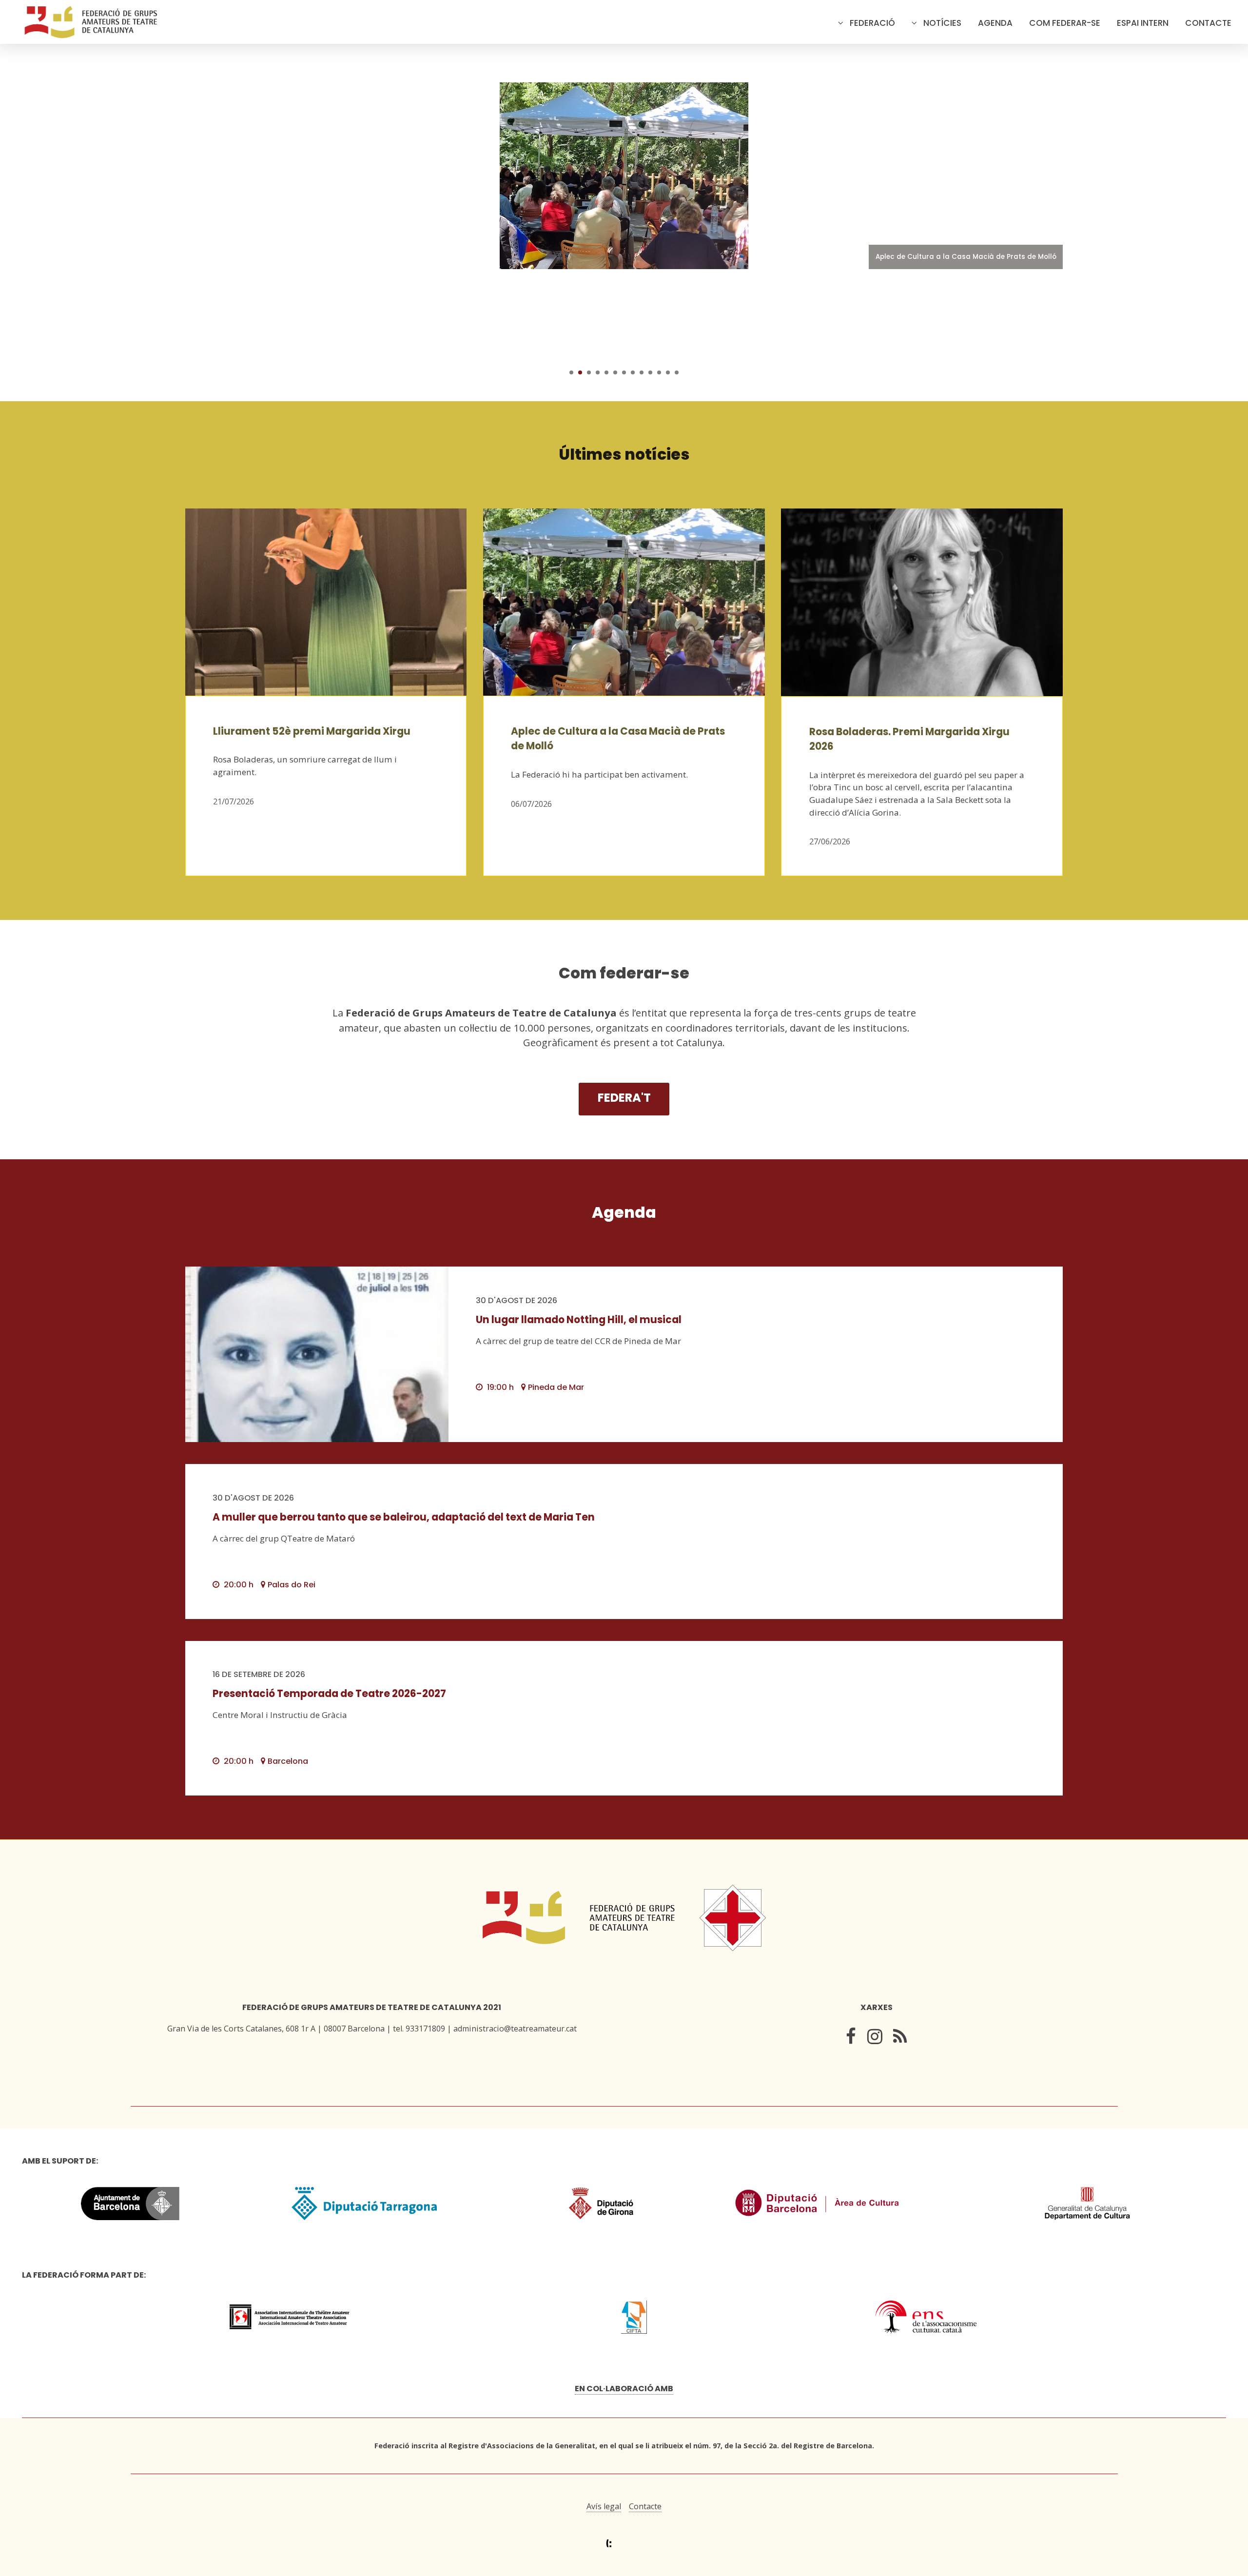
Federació (872, 23)
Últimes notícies (624, 454)
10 (650, 372)
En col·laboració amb (624, 2389)
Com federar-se (1065, 23)
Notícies (942, 23)
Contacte (1208, 23)
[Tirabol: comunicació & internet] (624, 2544)
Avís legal (604, 2506)
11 (659, 372)
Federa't (624, 1098)
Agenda (995, 23)
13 (677, 372)
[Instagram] (875, 2039)
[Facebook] (851, 2039)
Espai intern (1143, 23)
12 (668, 372)
